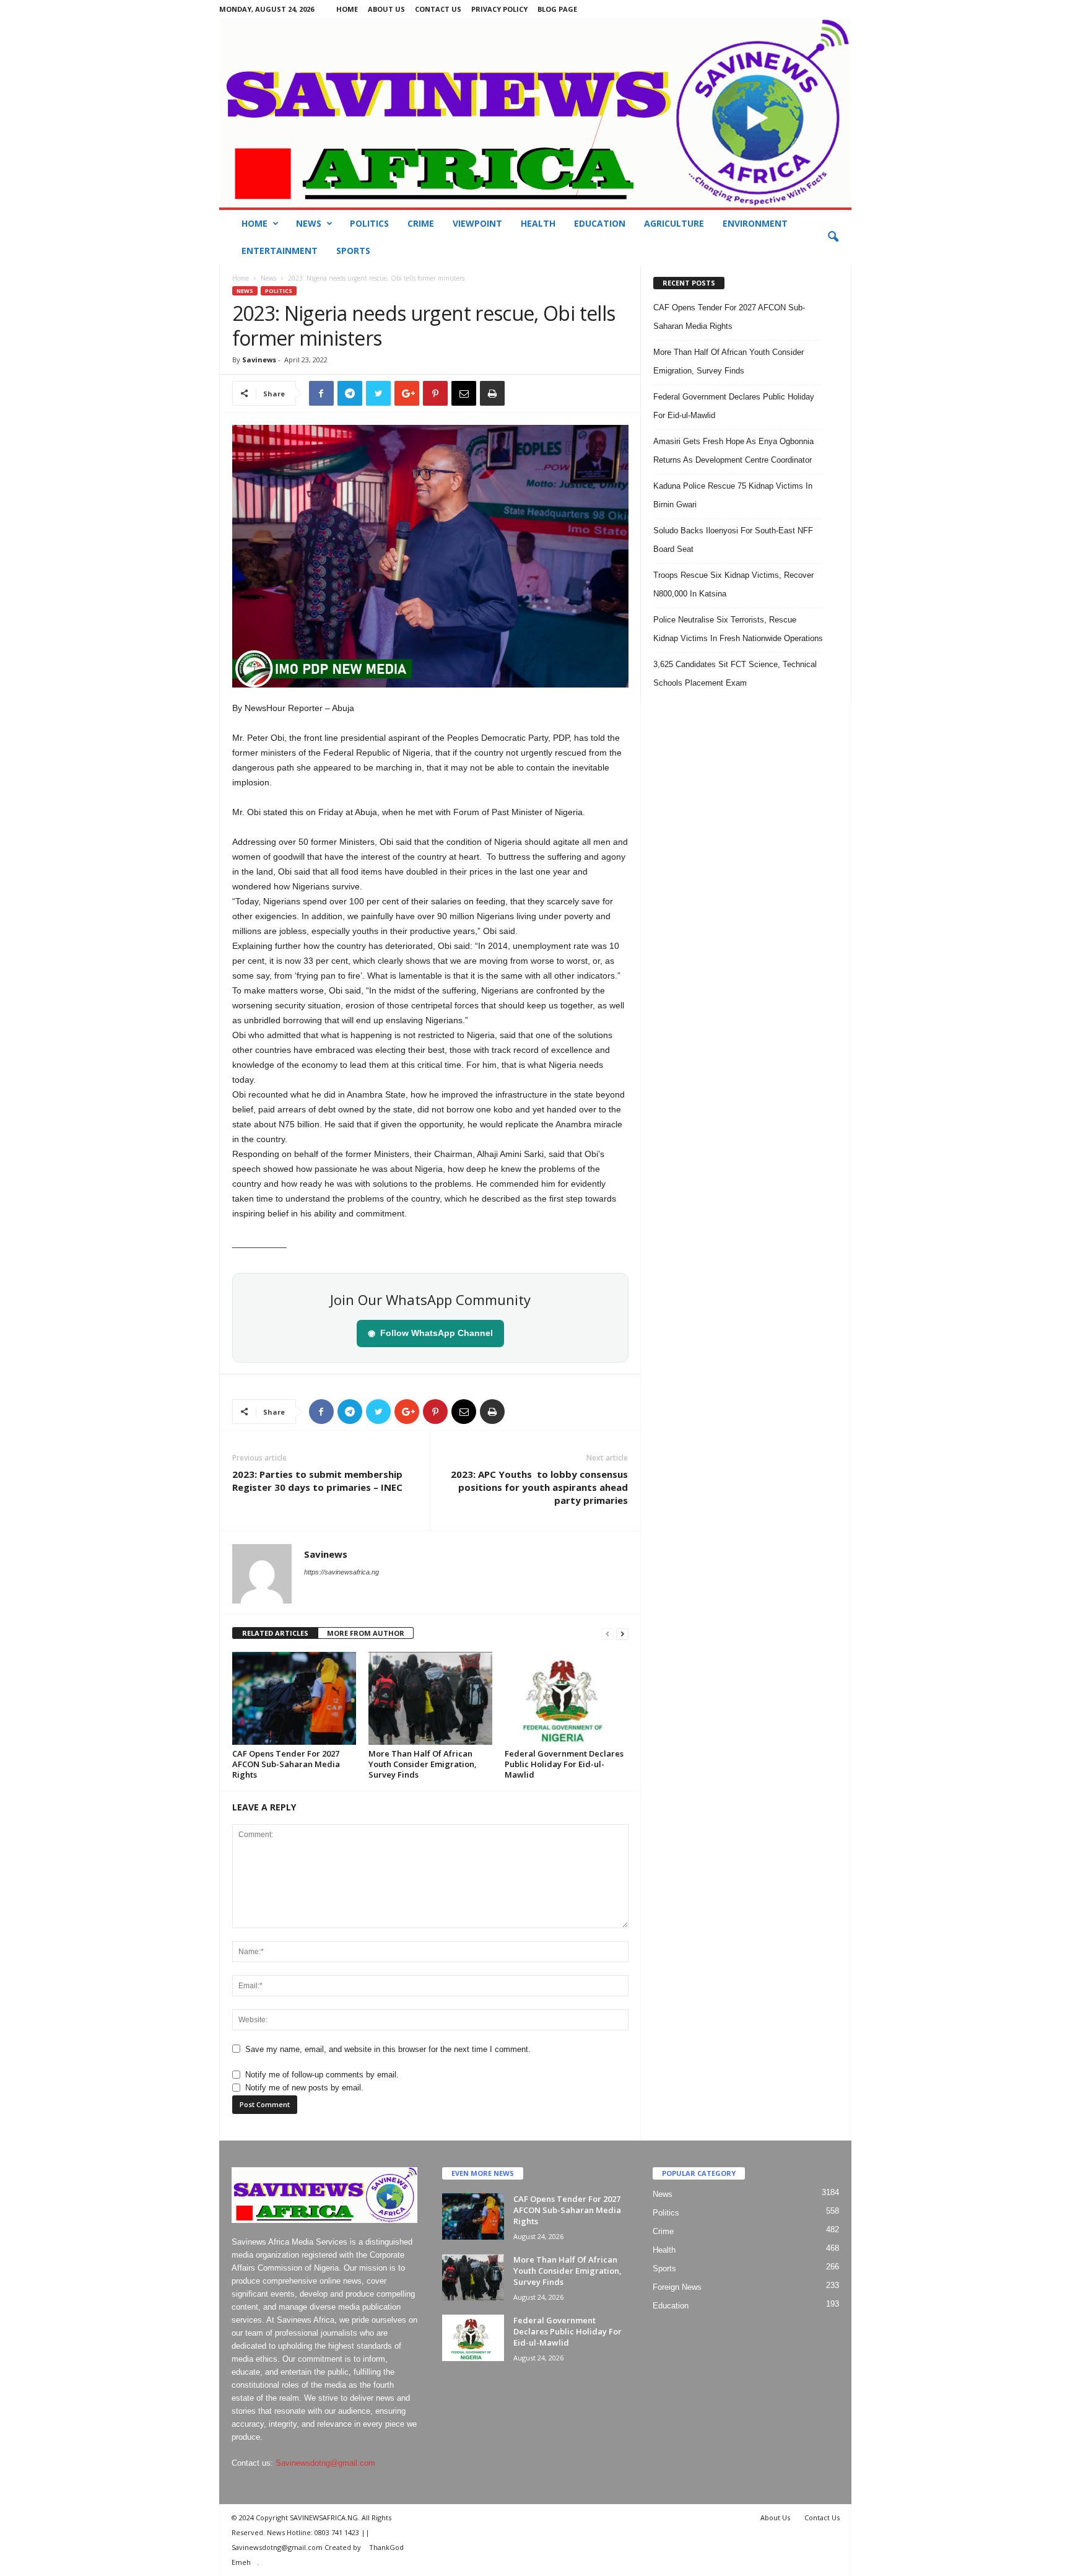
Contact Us (438, 9)
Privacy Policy (499, 9)
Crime (421, 223)
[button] (833, 237)
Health (538, 223)
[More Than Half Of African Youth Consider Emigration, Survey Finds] (430, 1698)
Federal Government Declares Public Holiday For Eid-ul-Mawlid (564, 1764)
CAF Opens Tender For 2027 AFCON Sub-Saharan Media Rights (286, 1764)
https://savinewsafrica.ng (341, 1572)
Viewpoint (477, 223)
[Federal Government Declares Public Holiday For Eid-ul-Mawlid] (567, 1698)
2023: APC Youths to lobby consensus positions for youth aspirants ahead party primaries (539, 1487)
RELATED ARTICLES (275, 1633)
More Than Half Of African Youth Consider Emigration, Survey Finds (423, 1764)
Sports (353, 251)
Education (600, 223)
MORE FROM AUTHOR (366, 1633)
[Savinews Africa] (535, 113)
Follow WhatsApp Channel (430, 1333)
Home (347, 9)
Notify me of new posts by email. (304, 2088)
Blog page (557, 9)
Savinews (259, 360)
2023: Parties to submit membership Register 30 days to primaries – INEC (317, 1481)
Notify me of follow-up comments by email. (322, 2075)
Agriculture (674, 223)
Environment (755, 223)
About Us (386, 9)
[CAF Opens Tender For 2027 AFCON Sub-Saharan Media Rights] (294, 1698)
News (309, 223)
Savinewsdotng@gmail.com (325, 2463)
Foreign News (677, 2287)
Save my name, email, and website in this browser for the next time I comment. (388, 2049)
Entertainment (280, 251)
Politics (369, 223)
